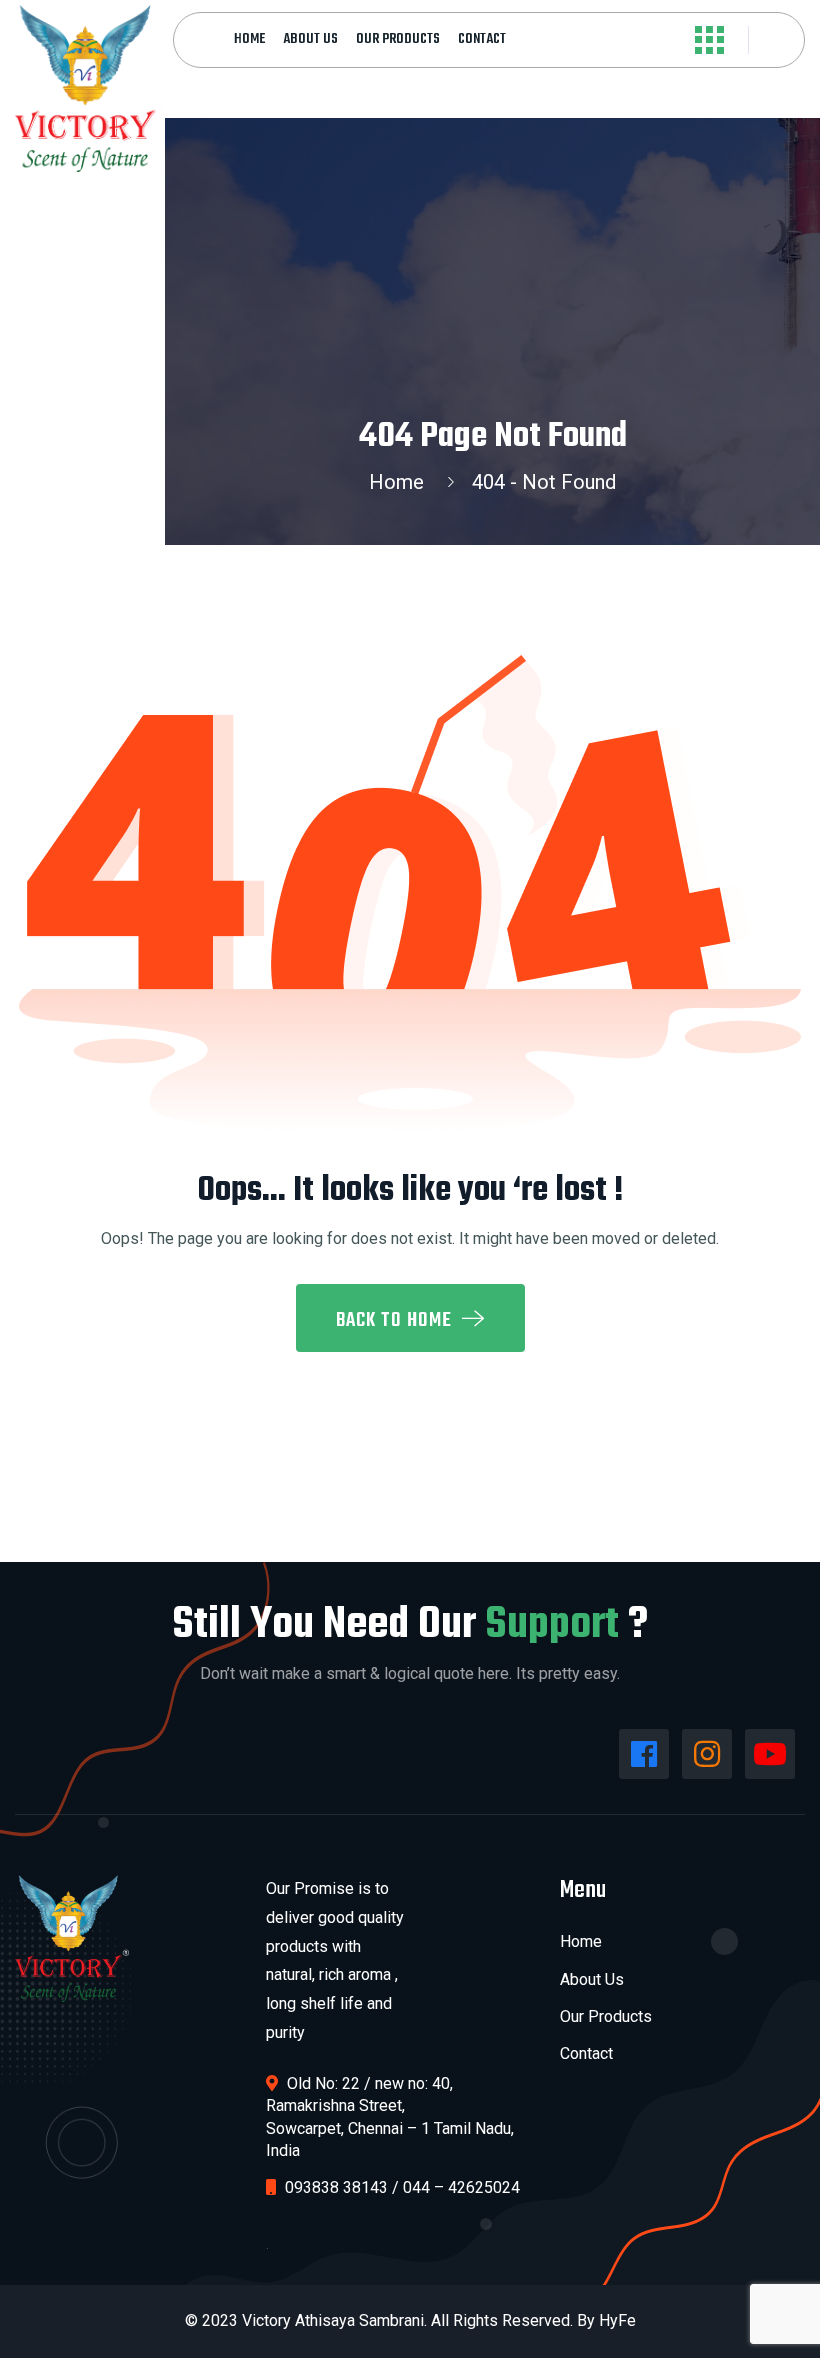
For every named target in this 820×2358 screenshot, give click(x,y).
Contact (482, 39)
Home (249, 39)
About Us (310, 39)
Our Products (398, 39)
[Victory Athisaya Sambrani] (90, 87)
